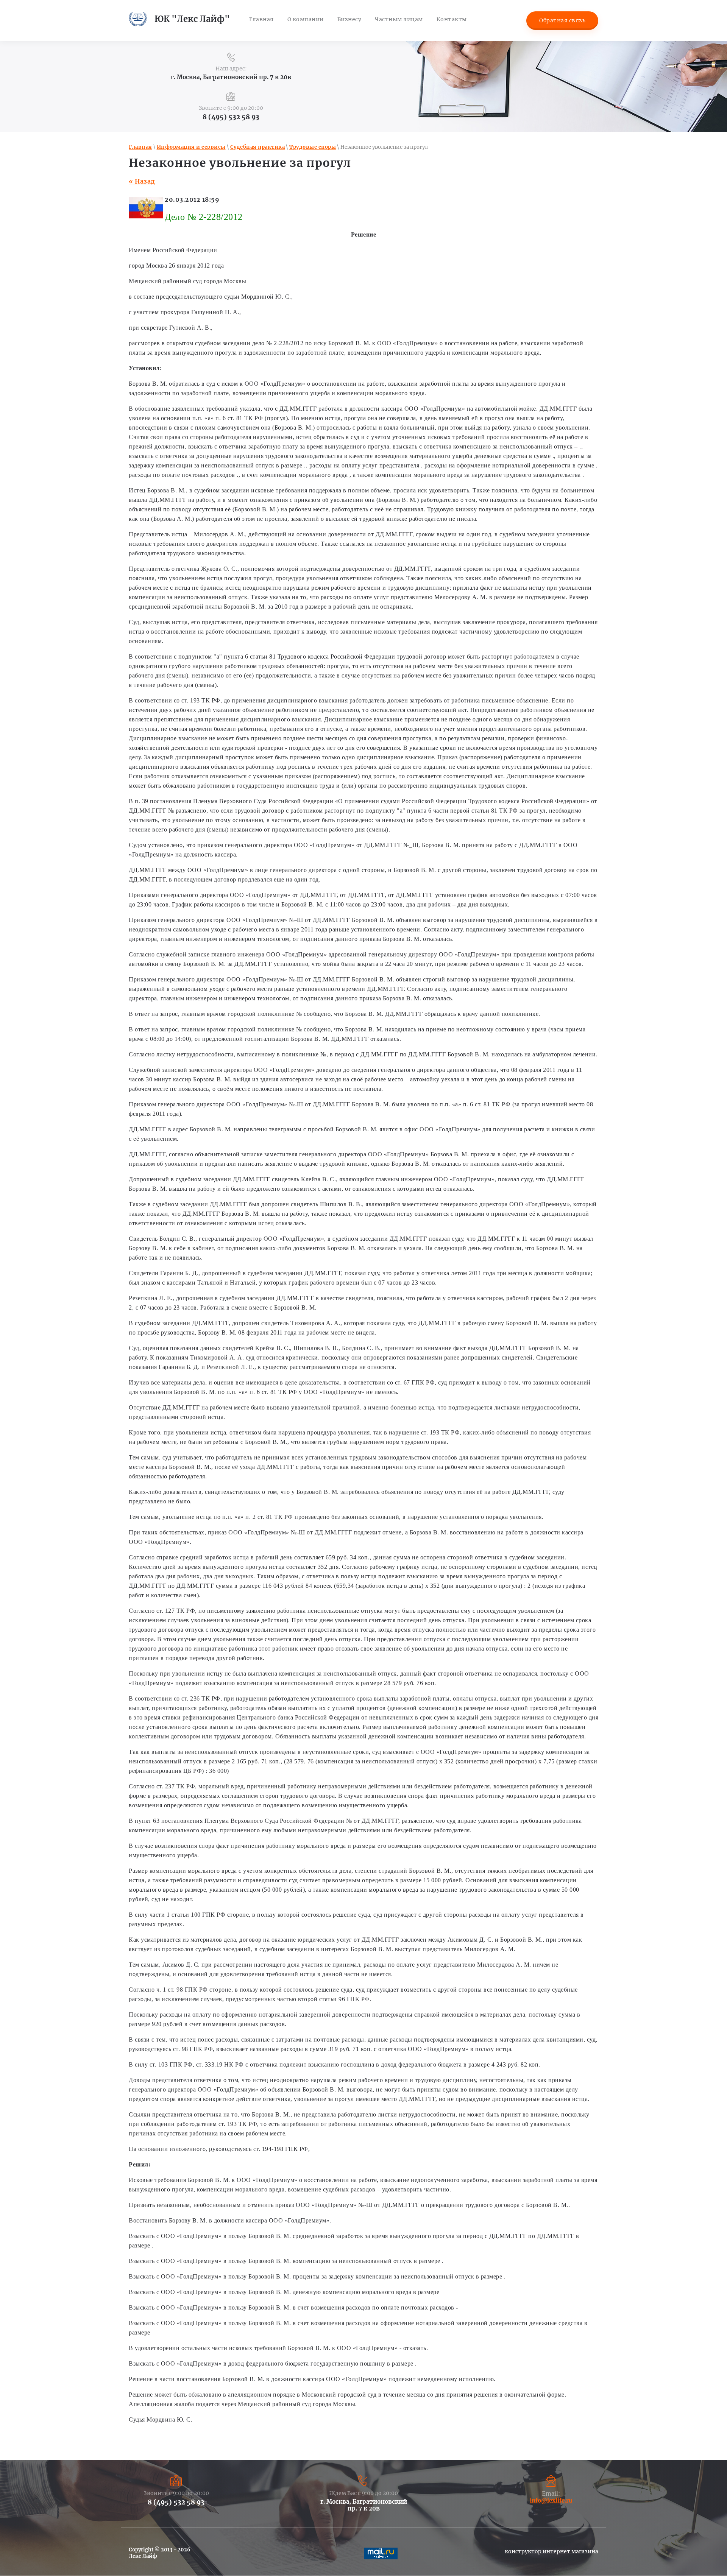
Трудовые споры (313, 147)
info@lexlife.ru (551, 2500)
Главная (140, 147)
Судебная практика (258, 147)
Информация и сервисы (191, 147)
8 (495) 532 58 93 (231, 117)
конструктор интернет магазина (551, 2551)
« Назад (142, 181)
